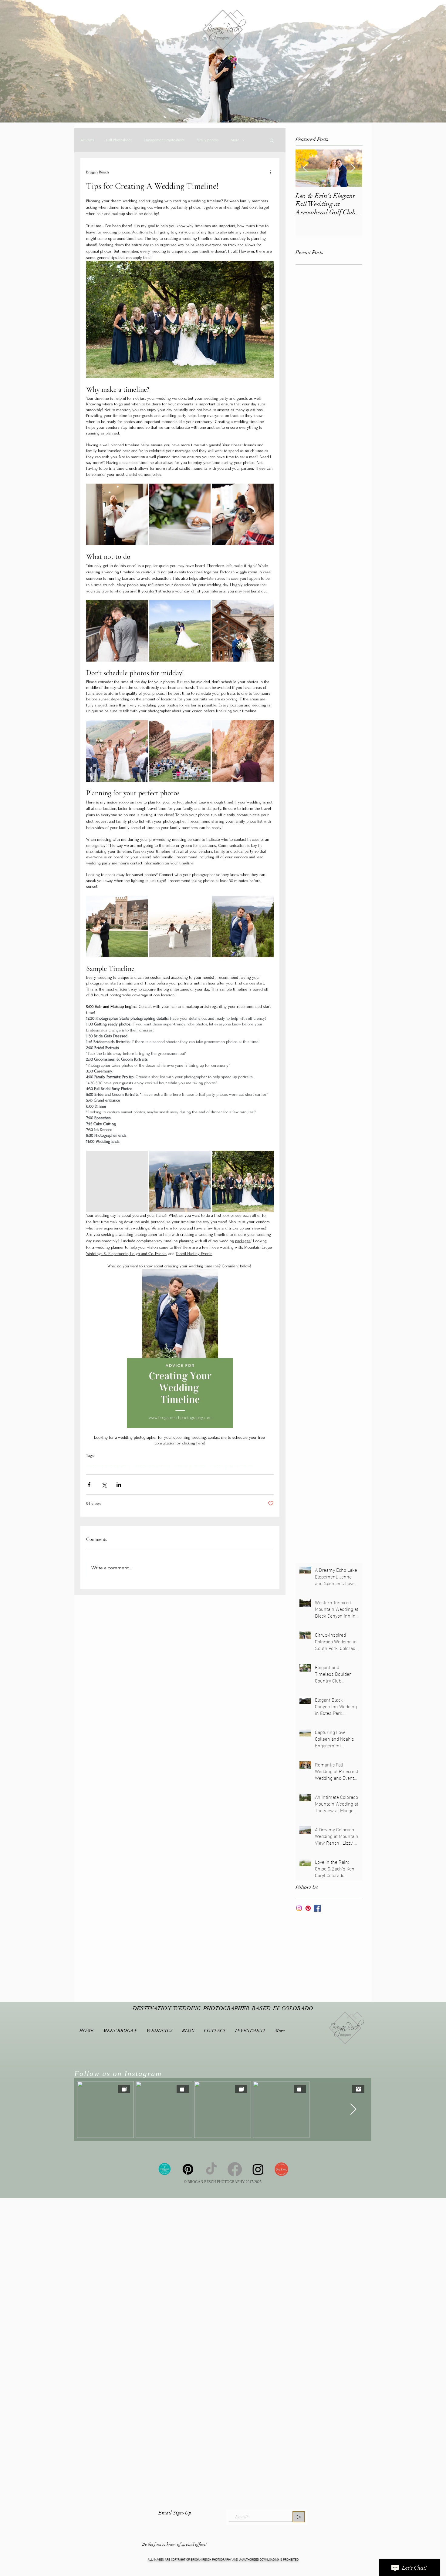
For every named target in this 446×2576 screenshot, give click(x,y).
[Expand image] (117, 514)
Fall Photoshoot (119, 140)
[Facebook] (235, 2169)
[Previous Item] (305, 168)
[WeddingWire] (165, 2169)
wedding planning (152, 1465)
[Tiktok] (211, 2169)
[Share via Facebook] (89, 1485)
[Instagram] (299, 1908)
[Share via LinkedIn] (119, 1485)
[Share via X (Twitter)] (104, 1485)
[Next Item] (353, 168)
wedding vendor (190, 1465)
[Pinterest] (308, 1908)
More (235, 140)
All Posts (87, 140)
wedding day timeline (232, 1465)
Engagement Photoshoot (164, 140)
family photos (208, 140)
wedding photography (108, 1465)
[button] (272, 140)
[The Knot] (281, 2169)
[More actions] (270, 172)
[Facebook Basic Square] (317, 1908)
